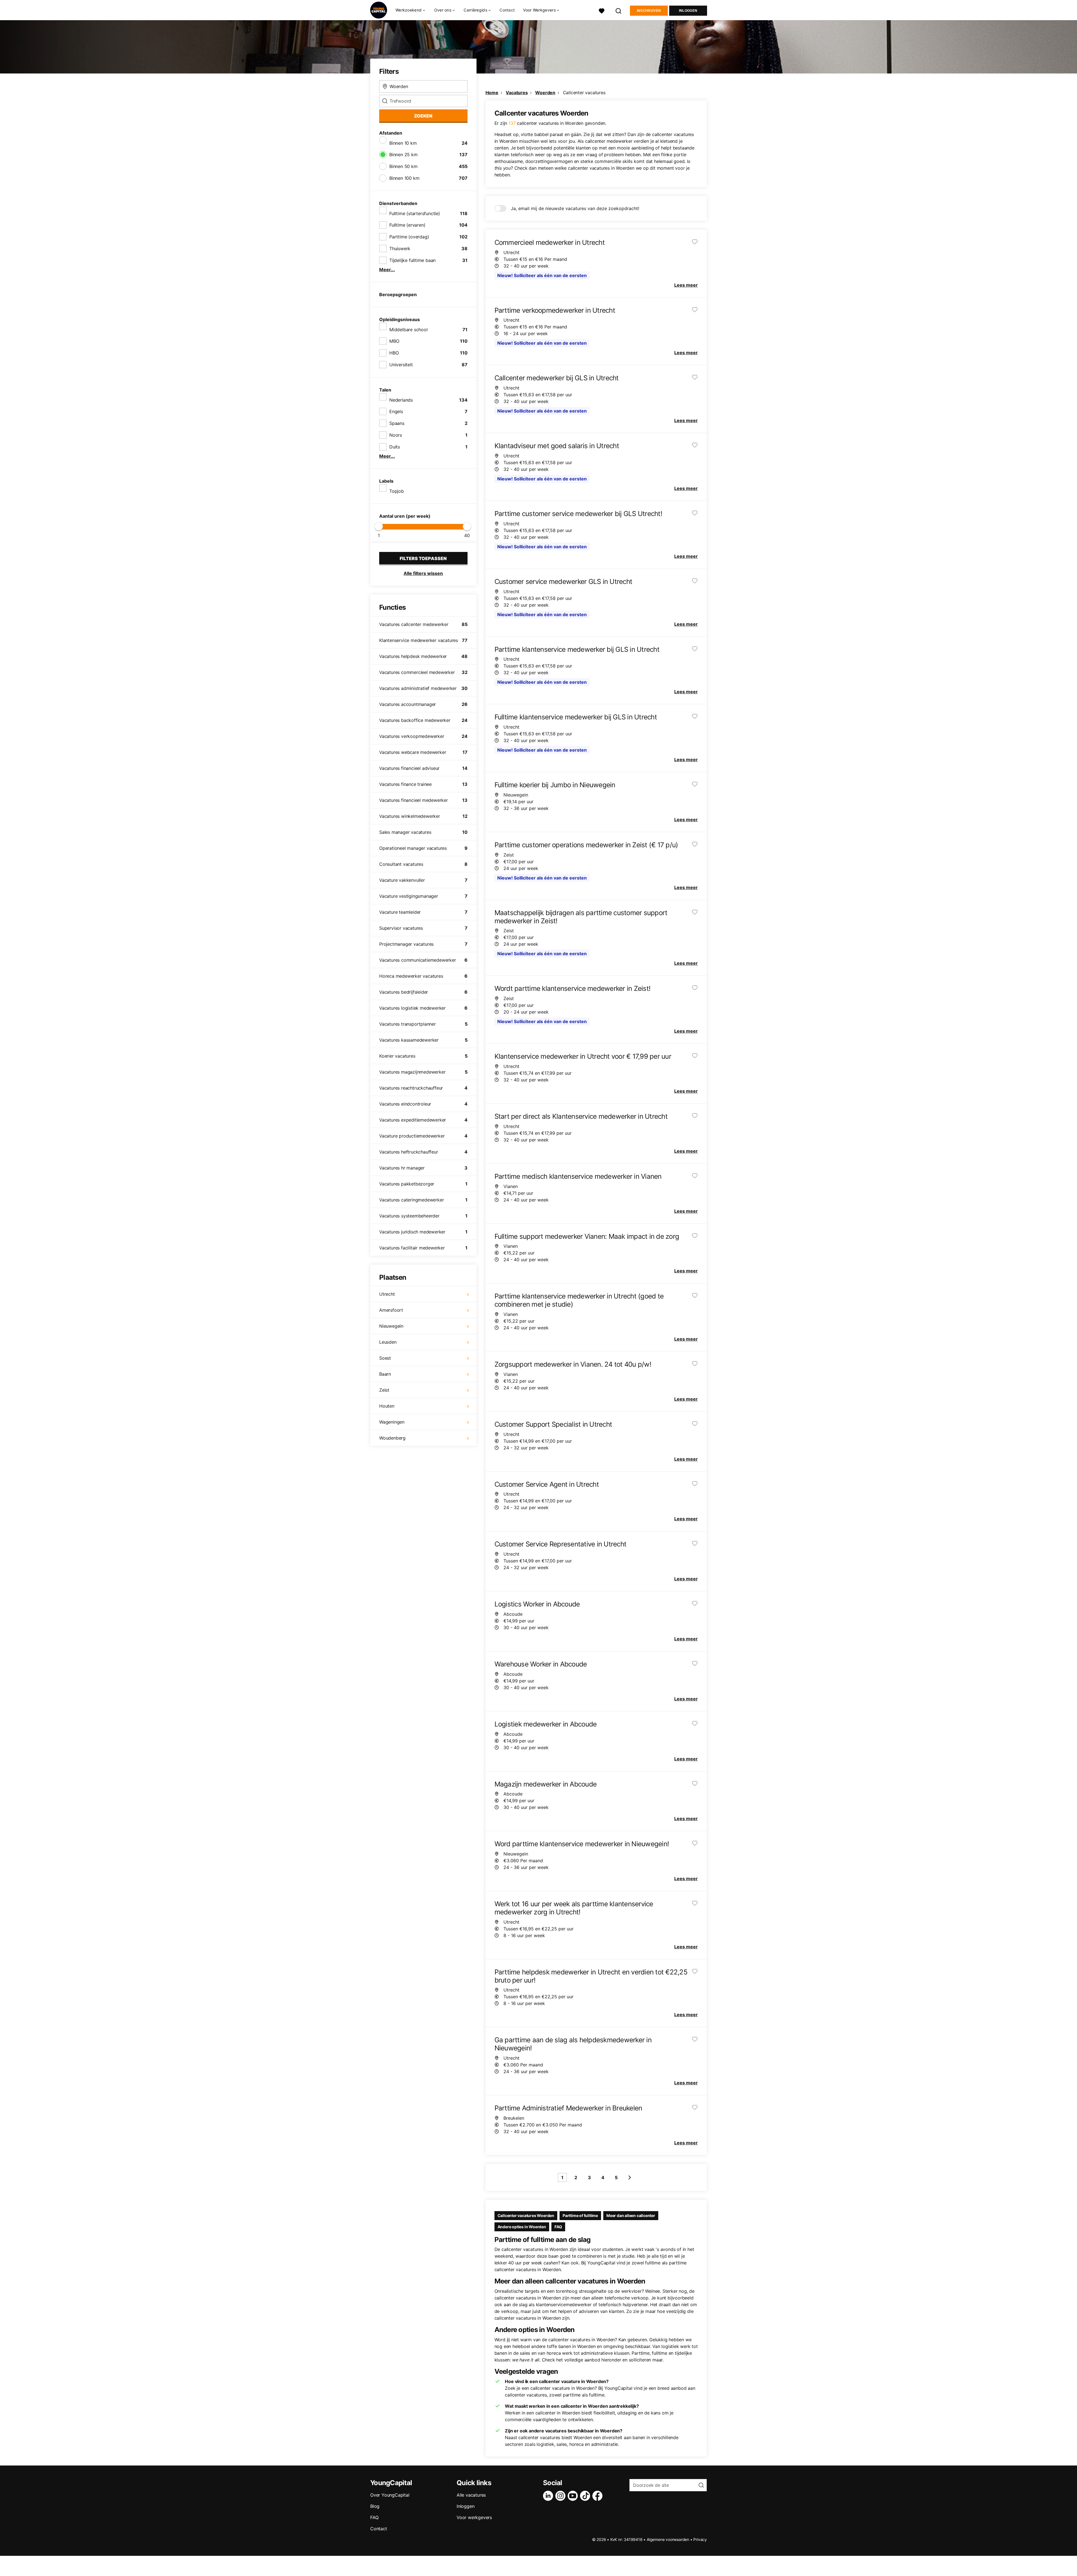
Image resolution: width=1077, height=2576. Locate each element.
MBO (394, 341)
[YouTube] (574, 2496)
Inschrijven (649, 11)
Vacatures (517, 93)
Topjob (397, 491)
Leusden (388, 1342)
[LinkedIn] (549, 2496)
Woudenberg (392, 1438)
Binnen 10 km (403, 143)
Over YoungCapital (390, 2495)
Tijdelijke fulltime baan (412, 260)
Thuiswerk (400, 248)
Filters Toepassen (423, 558)
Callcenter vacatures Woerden (526, 2215)
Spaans (397, 423)
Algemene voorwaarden (668, 2539)
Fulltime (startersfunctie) (415, 213)
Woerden (545, 93)
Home (492, 93)
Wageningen (392, 1422)
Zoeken (423, 116)
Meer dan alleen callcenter (631, 2215)
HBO (394, 353)
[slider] (379, 526)
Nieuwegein (391, 1326)
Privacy (700, 2539)
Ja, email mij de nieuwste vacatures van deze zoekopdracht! (575, 208)
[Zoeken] (619, 10)
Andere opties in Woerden (522, 2227)
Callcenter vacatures (584, 93)
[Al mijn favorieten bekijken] (602, 10)
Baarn (385, 1374)
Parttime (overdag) (409, 237)
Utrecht (387, 1294)
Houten (387, 1406)
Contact (507, 10)
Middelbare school (409, 330)
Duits (395, 447)
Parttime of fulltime (580, 2215)
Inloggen (688, 11)
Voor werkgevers (474, 2517)
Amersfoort (391, 1310)
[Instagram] (561, 2496)
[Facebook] (599, 2496)
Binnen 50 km (403, 166)
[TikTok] (586, 2496)
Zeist (384, 1390)
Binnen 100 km (404, 178)
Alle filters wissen (423, 573)
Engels (396, 411)
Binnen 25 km (403, 155)
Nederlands (401, 400)
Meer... (387, 270)
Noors (396, 435)
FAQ (558, 2227)
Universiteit (401, 365)
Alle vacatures (471, 2495)
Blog (375, 2506)
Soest (385, 1358)
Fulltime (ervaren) (407, 225)
